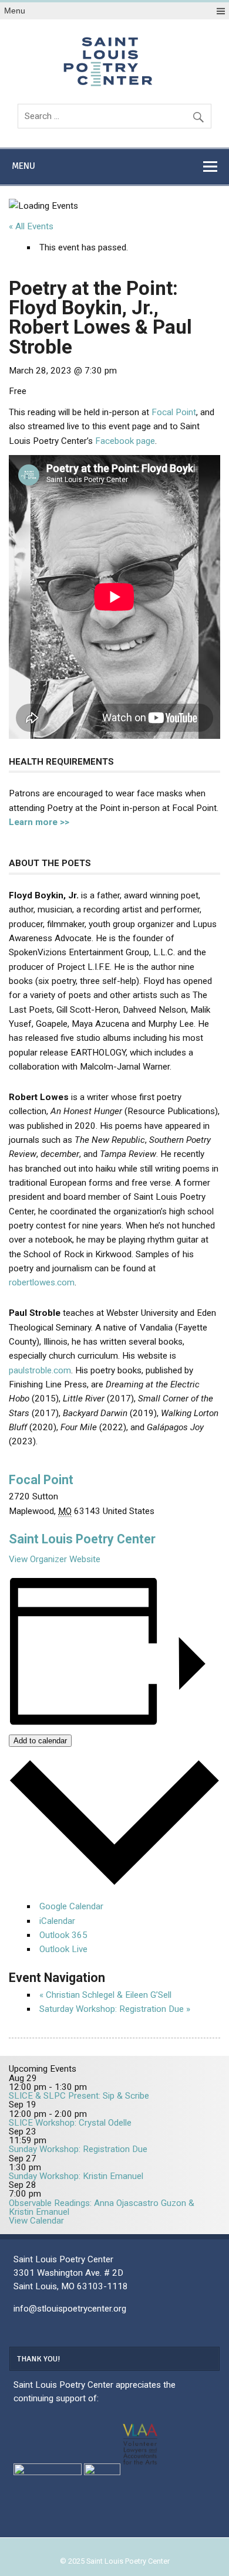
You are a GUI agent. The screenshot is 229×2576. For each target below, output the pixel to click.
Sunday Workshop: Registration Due (78, 2149)
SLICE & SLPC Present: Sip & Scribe (79, 2096)
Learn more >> (39, 822)
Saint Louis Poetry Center (82, 1539)
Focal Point (174, 412)
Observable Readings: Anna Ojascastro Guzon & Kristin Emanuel (102, 2207)
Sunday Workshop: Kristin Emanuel (76, 2176)
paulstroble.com (40, 1370)
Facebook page (125, 441)
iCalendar (57, 1921)
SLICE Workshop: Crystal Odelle (70, 2123)
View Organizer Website (55, 1559)
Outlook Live (63, 1949)
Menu (15, 11)
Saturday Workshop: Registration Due (115, 2009)
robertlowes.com (42, 1282)
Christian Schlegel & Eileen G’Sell (105, 1995)
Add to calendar (40, 1741)
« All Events (31, 226)
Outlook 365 (63, 1935)
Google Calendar (71, 1906)
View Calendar (36, 2221)
